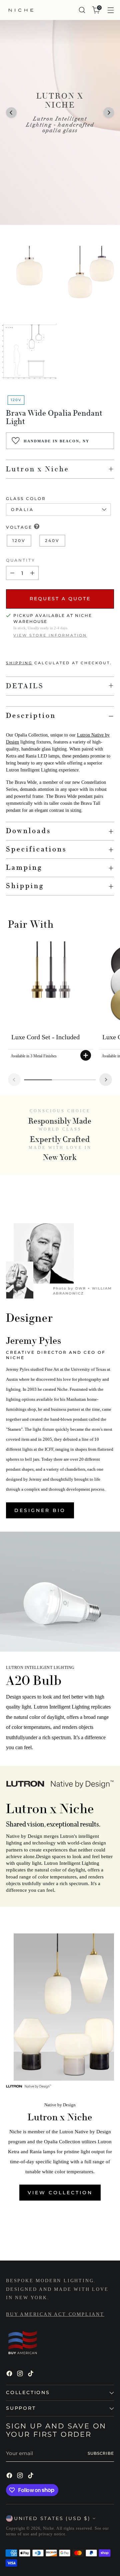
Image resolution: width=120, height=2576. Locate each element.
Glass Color (26, 499)
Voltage (19, 527)
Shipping (19, 663)
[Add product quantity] (32, 573)
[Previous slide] (14, 1080)
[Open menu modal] (110, 10)
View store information (50, 635)
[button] (11, 113)
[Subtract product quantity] (12, 573)
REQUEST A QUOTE (60, 599)
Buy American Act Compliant (55, 2314)
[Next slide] (106, 1080)
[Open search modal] (82, 10)
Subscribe (101, 2453)
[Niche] (21, 10)
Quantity (21, 560)
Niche (48, 2528)
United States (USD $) (52, 2518)
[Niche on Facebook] (10, 2375)
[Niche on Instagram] (21, 2375)
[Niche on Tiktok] (31, 2375)
